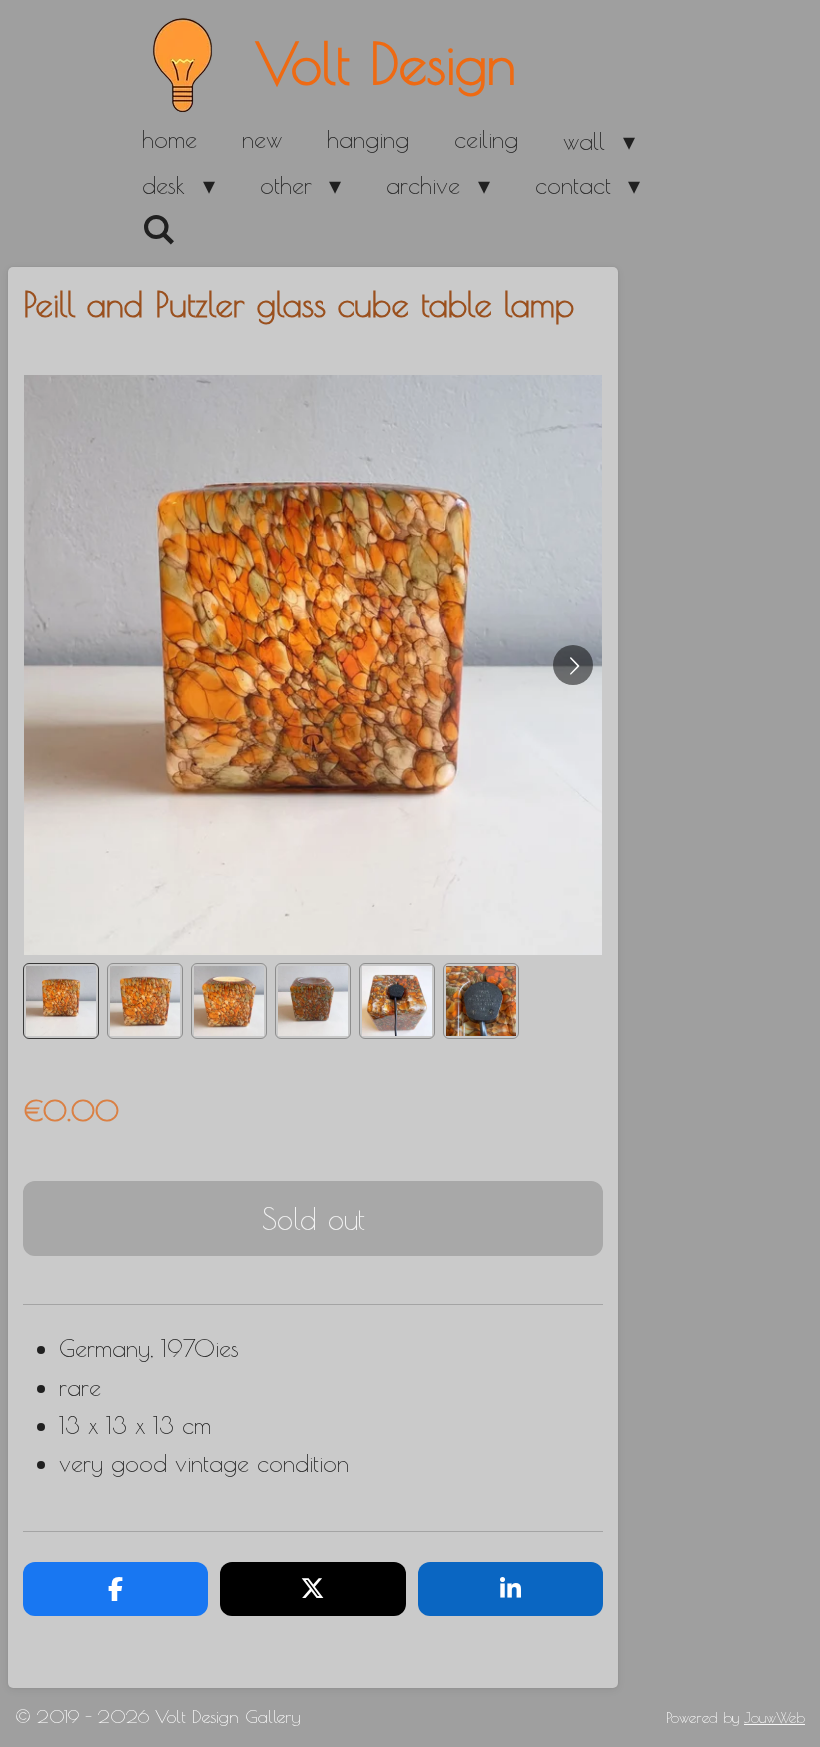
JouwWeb (774, 1717)
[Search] (159, 230)
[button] (61, 1001)
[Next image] (573, 665)
